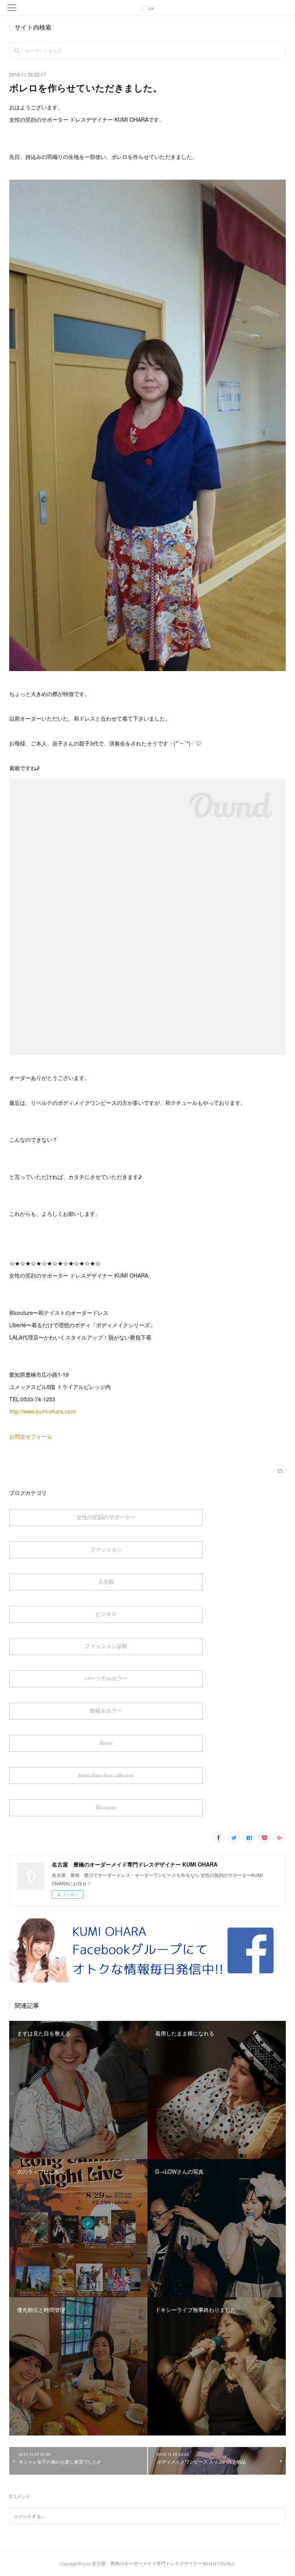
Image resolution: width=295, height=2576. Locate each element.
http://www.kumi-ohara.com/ (43, 1411)
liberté (106, 1743)
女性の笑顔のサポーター (106, 1517)
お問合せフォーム (31, 1436)
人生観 (106, 1582)
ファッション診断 (106, 1646)
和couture (106, 1807)
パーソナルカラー (106, 1678)
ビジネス (106, 1614)
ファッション (106, 1549)
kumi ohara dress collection (106, 1775)
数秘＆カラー (106, 1711)
